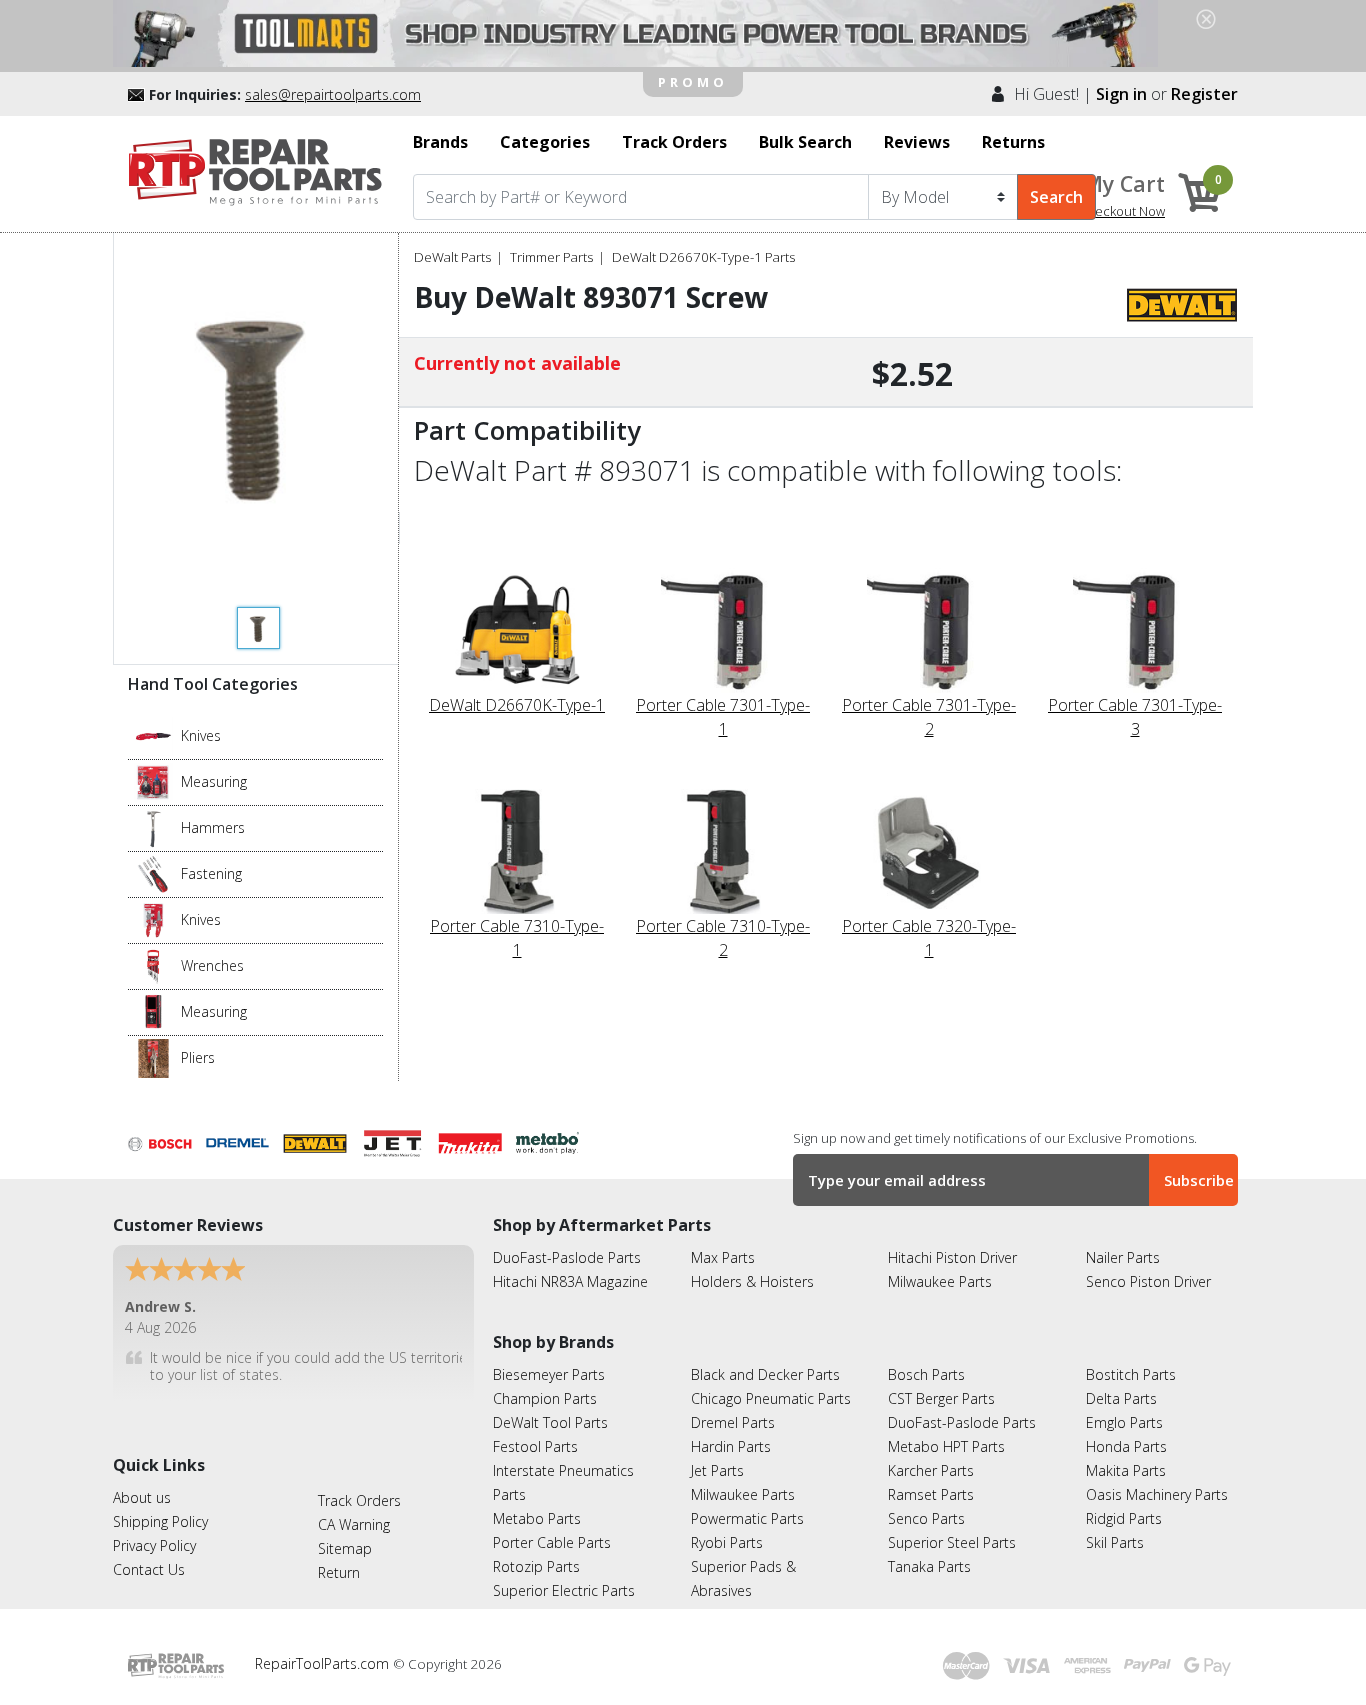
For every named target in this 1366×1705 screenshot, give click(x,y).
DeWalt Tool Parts (550, 1422)
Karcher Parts (931, 1470)
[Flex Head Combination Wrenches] (153, 965)
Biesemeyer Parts (549, 1374)
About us (142, 1497)
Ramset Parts (931, 1494)
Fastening (211, 873)
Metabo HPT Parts (946, 1446)
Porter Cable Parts (552, 1542)
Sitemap (345, 1548)
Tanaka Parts (929, 1566)
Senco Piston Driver (1148, 1281)
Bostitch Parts (1131, 1374)
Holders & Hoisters (752, 1281)
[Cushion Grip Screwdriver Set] (153, 873)
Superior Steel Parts (952, 1542)
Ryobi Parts (727, 1542)
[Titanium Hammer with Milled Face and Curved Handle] (153, 827)
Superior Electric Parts (564, 1590)
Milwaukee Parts (940, 1281)
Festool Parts (535, 1446)
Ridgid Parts (1124, 1518)
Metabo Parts (537, 1518)
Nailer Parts (1123, 1257)
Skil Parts (1115, 1542)
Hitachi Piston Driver (952, 1257)
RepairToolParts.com (324, 1663)
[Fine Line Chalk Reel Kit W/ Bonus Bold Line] (153, 781)
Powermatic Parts (747, 1518)
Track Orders (359, 1500)
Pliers (198, 1057)
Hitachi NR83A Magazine (570, 1281)
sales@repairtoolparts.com (333, 94)
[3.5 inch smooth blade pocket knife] (153, 735)
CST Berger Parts (941, 1398)
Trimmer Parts (551, 257)
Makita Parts (1126, 1470)
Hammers (213, 827)
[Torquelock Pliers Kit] (153, 1057)
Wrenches (212, 965)
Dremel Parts (733, 1422)
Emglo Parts (1124, 1422)
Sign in (1121, 94)
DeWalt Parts (452, 257)
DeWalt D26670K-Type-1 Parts (703, 257)
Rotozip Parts (536, 1566)
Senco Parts (926, 1518)
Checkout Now (1122, 211)
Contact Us (149, 1569)
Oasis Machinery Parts (1157, 1494)
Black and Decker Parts (765, 1374)
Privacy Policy (154, 1545)
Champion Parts (545, 1398)
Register (1204, 94)
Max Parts (723, 1257)
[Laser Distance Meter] (153, 1011)
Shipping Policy (160, 1521)
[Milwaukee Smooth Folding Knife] (153, 919)
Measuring (214, 781)
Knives (201, 735)
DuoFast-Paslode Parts (567, 1257)
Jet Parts (717, 1470)
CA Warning (354, 1524)
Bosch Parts (926, 1374)
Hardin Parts (731, 1446)
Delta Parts (1121, 1398)
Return (339, 1572)
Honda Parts (1126, 1446)
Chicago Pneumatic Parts (771, 1398)
